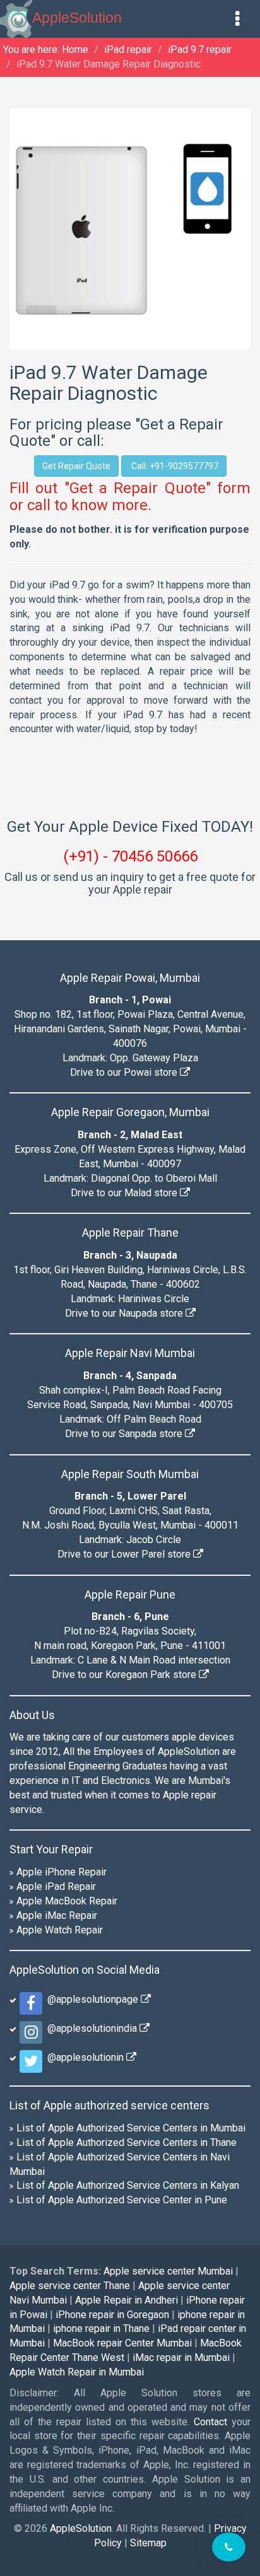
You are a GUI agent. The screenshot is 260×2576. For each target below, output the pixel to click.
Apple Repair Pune (130, 1594)
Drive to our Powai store (125, 1072)
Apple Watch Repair (60, 1930)
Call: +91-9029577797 (174, 466)
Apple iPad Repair (56, 1886)
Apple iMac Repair (57, 1915)
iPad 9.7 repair (200, 50)
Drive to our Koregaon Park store (125, 1675)
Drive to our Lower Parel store (125, 1554)
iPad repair (128, 50)
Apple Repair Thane (130, 1233)
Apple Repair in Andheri (127, 2300)
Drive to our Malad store (125, 1193)
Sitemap (148, 2543)
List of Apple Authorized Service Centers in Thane (127, 2142)
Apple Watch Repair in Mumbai (77, 2372)
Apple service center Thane (70, 2286)
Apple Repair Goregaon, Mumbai (130, 1112)
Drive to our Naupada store (125, 1313)
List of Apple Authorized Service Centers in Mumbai (131, 2128)
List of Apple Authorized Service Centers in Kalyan (128, 2185)
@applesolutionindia (91, 2028)
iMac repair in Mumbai (181, 2357)
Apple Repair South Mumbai (130, 1474)
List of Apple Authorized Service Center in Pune (122, 2200)
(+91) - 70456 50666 (130, 856)
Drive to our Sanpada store (125, 1434)
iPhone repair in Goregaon (112, 2315)
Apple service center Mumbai (168, 2271)
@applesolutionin (84, 2057)
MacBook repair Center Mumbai (122, 2343)
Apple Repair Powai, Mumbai (130, 978)
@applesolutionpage (92, 1999)
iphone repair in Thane (101, 2328)
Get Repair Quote (76, 466)
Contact (210, 2422)
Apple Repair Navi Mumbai (130, 1353)
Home (75, 50)
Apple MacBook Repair (67, 1901)
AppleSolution (77, 18)
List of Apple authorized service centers (109, 2105)
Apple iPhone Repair (62, 1872)
